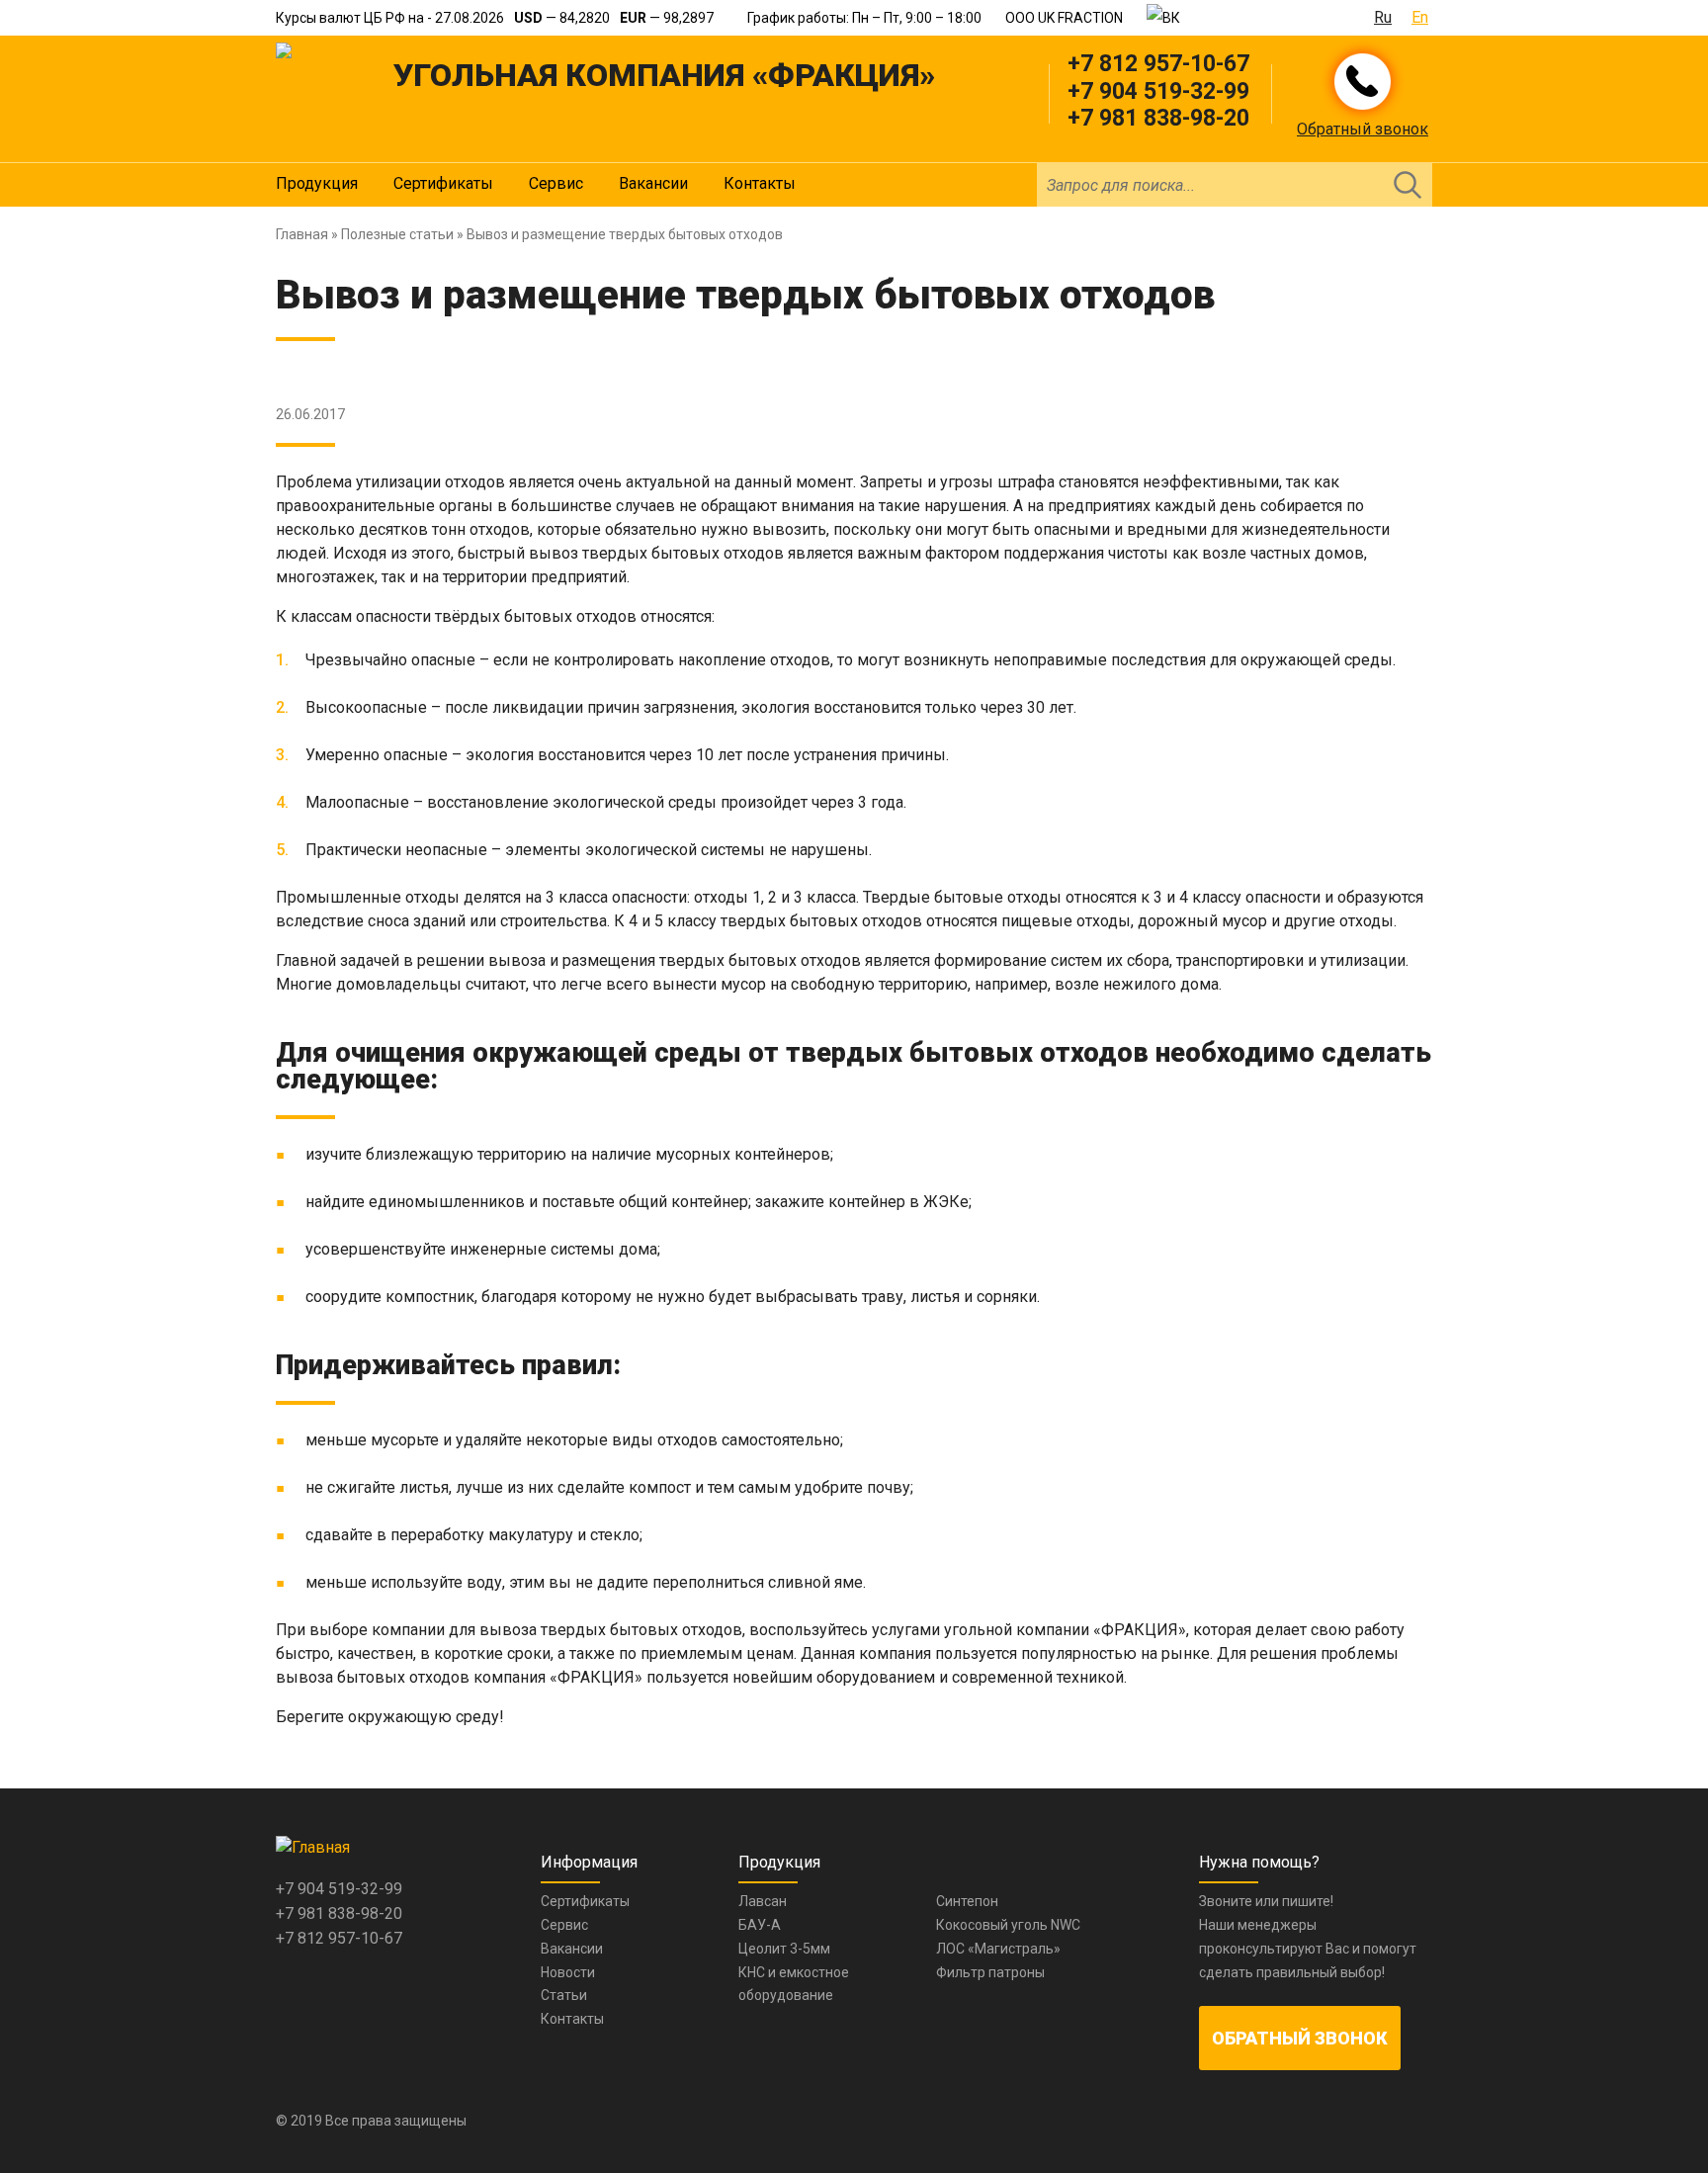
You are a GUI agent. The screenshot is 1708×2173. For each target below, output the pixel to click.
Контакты (760, 183)
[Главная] (313, 54)
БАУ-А (760, 1925)
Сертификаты (443, 183)
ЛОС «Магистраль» (998, 1949)
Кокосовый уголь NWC (1008, 1925)
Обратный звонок (1363, 129)
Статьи (564, 1995)
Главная (302, 234)
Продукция (317, 183)
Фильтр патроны (990, 1972)
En (1420, 17)
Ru (1383, 17)
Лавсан (763, 1901)
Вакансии (653, 183)
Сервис (556, 183)
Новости (568, 1972)
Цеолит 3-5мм (784, 1949)
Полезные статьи (397, 234)
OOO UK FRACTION (1064, 18)
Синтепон (967, 1901)
